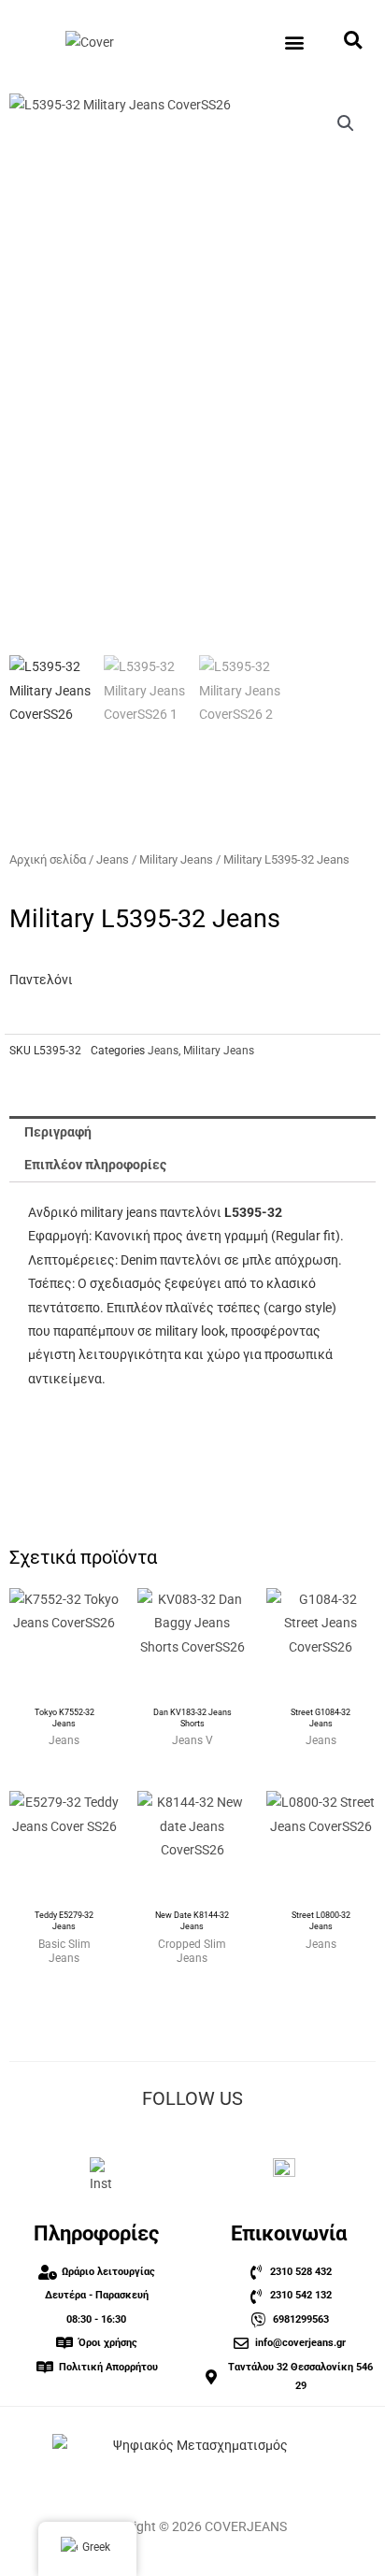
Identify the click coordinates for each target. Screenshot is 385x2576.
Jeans (113, 859)
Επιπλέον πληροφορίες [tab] (95, 1165)
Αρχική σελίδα (48, 859)
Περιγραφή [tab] (58, 1132)
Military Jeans (176, 859)
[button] (295, 43)
